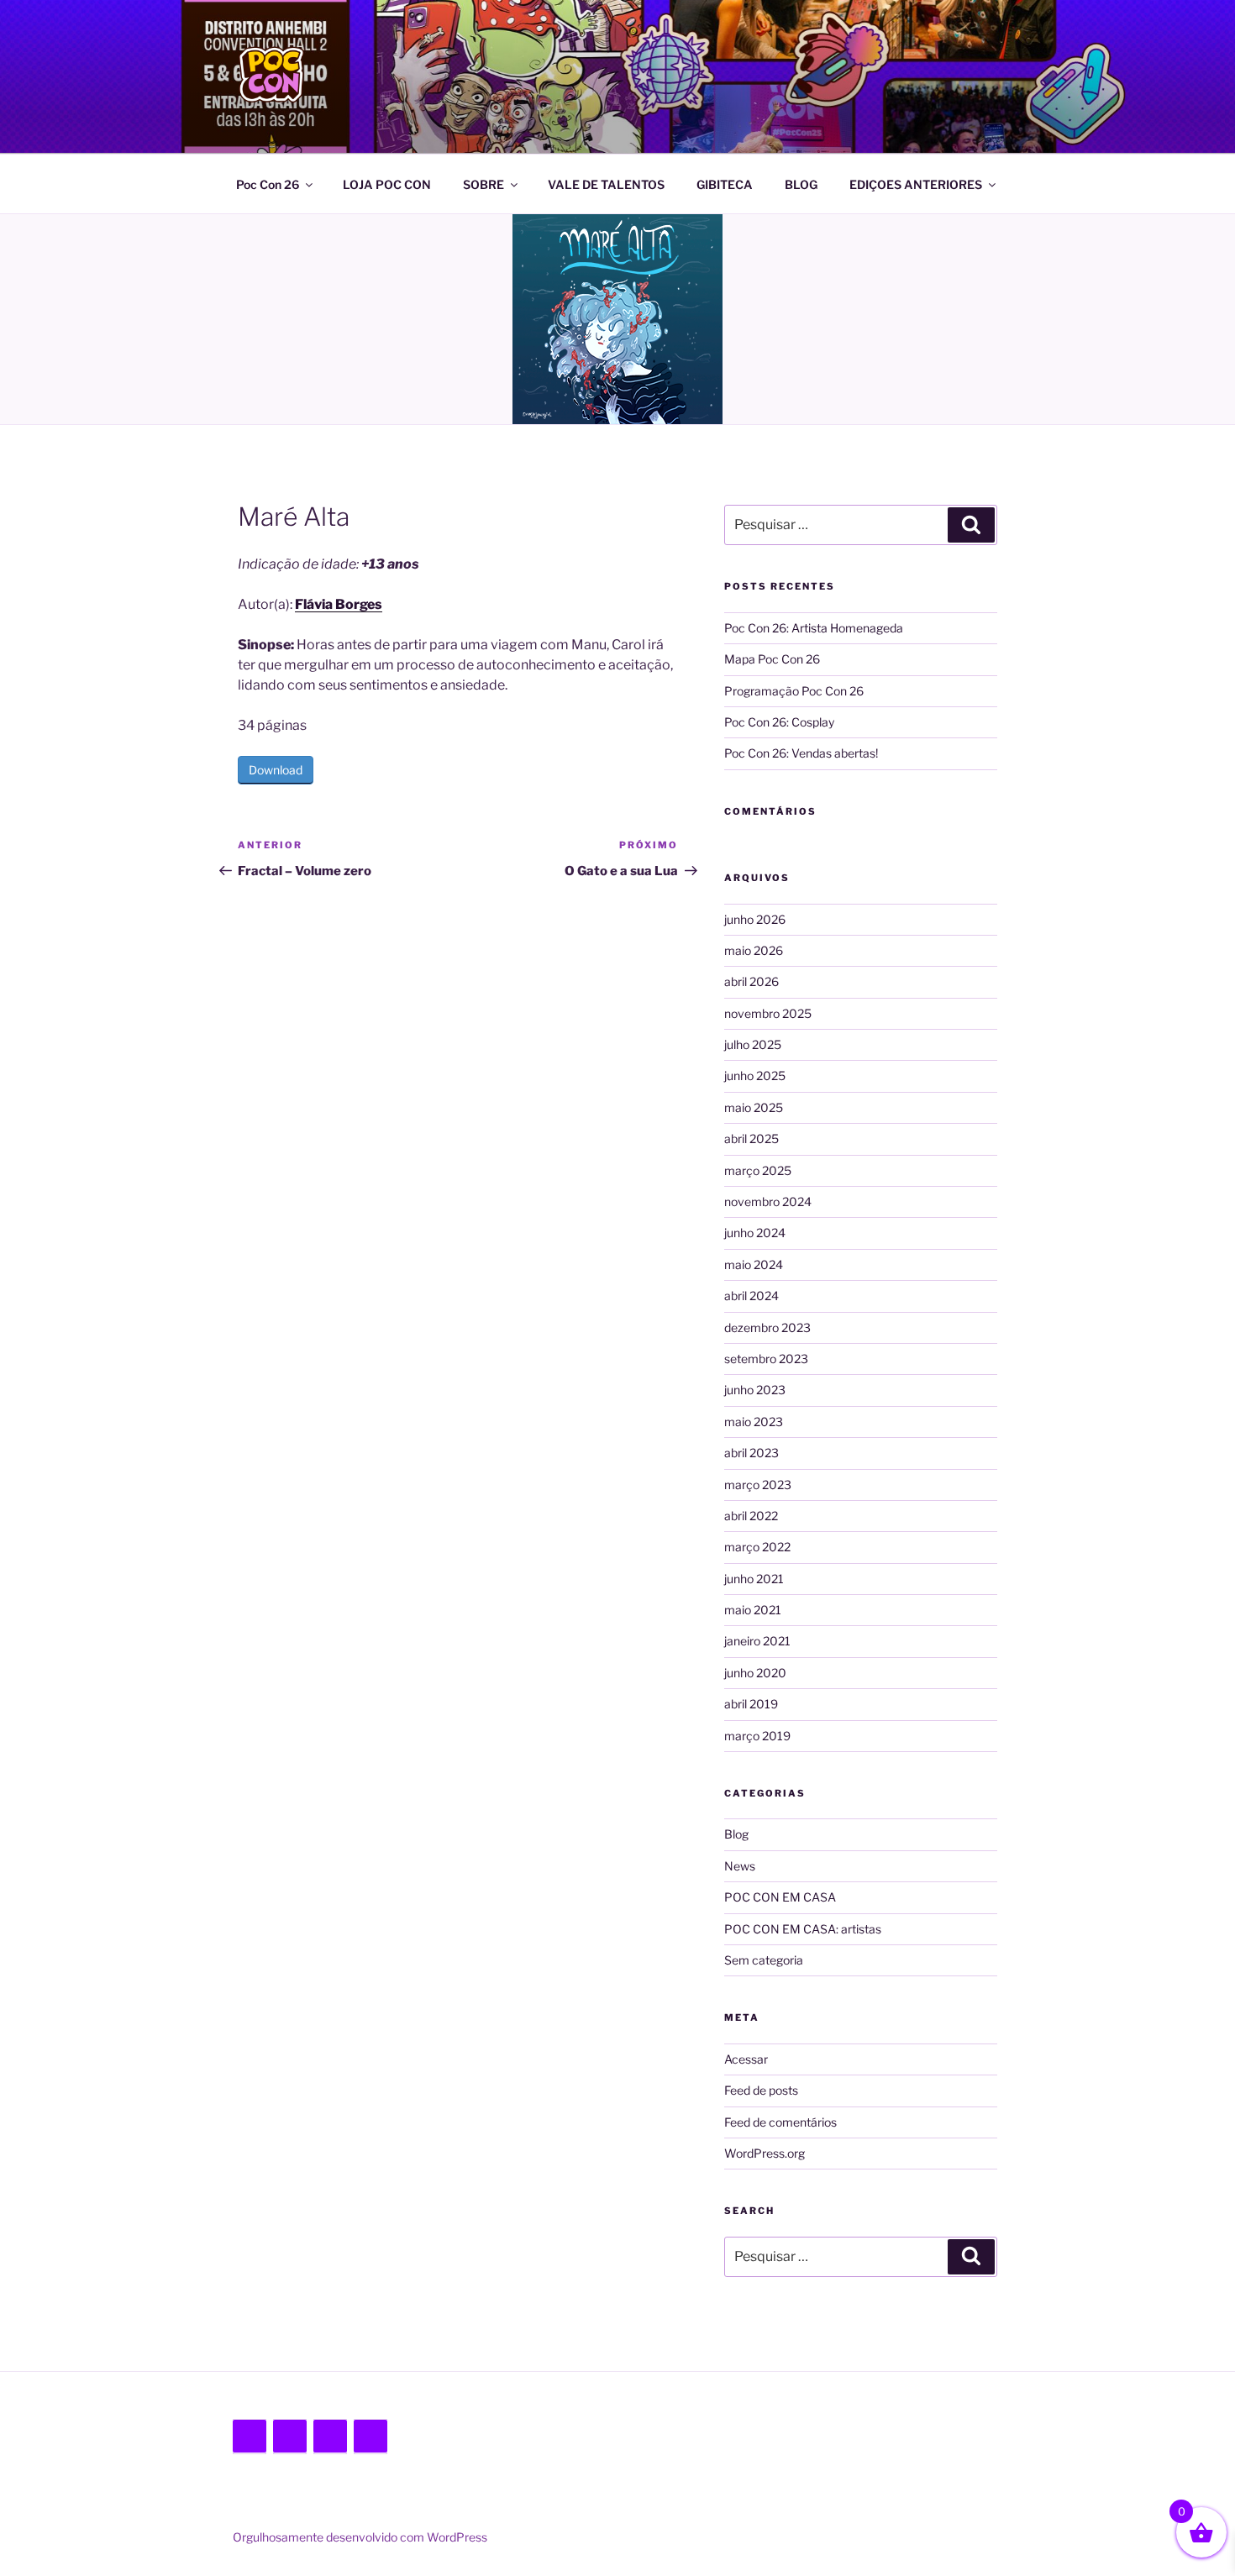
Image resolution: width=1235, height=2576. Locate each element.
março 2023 (758, 1485)
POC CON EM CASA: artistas (803, 1929)
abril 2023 (752, 1453)
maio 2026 (754, 950)
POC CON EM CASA (780, 1897)
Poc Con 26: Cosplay (779, 722)
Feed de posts (761, 2090)
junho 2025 (755, 1076)
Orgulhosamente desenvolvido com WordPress (360, 2537)
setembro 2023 (766, 1359)
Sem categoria (764, 1960)
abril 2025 (752, 1138)
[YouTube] (370, 2437)
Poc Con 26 (268, 184)
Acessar (746, 2059)
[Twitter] (250, 2437)
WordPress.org (765, 2153)
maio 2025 (754, 1107)
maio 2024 (754, 1264)
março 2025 (758, 1170)
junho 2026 (755, 919)
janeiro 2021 (757, 1641)
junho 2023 (755, 1390)
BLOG (801, 184)
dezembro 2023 (767, 1327)
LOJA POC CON (387, 184)
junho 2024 (755, 1233)
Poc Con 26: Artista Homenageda (814, 628)
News (740, 1866)
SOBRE (483, 184)
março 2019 (757, 1736)
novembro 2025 (768, 1013)
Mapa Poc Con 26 (772, 659)
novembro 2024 (768, 1201)
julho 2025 (753, 1044)
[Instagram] (330, 2437)
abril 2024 (752, 1296)
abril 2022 (751, 1516)
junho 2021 (754, 1579)
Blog (736, 1834)
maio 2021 (753, 1610)
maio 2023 (754, 1422)
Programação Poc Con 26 (794, 691)
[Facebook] (290, 2437)
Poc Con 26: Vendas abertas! (801, 753)
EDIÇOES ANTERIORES (916, 184)
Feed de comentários (780, 2122)
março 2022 (757, 1547)
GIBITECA (725, 184)
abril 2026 (752, 981)
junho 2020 (755, 1673)
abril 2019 (751, 1704)
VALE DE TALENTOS (606, 184)
